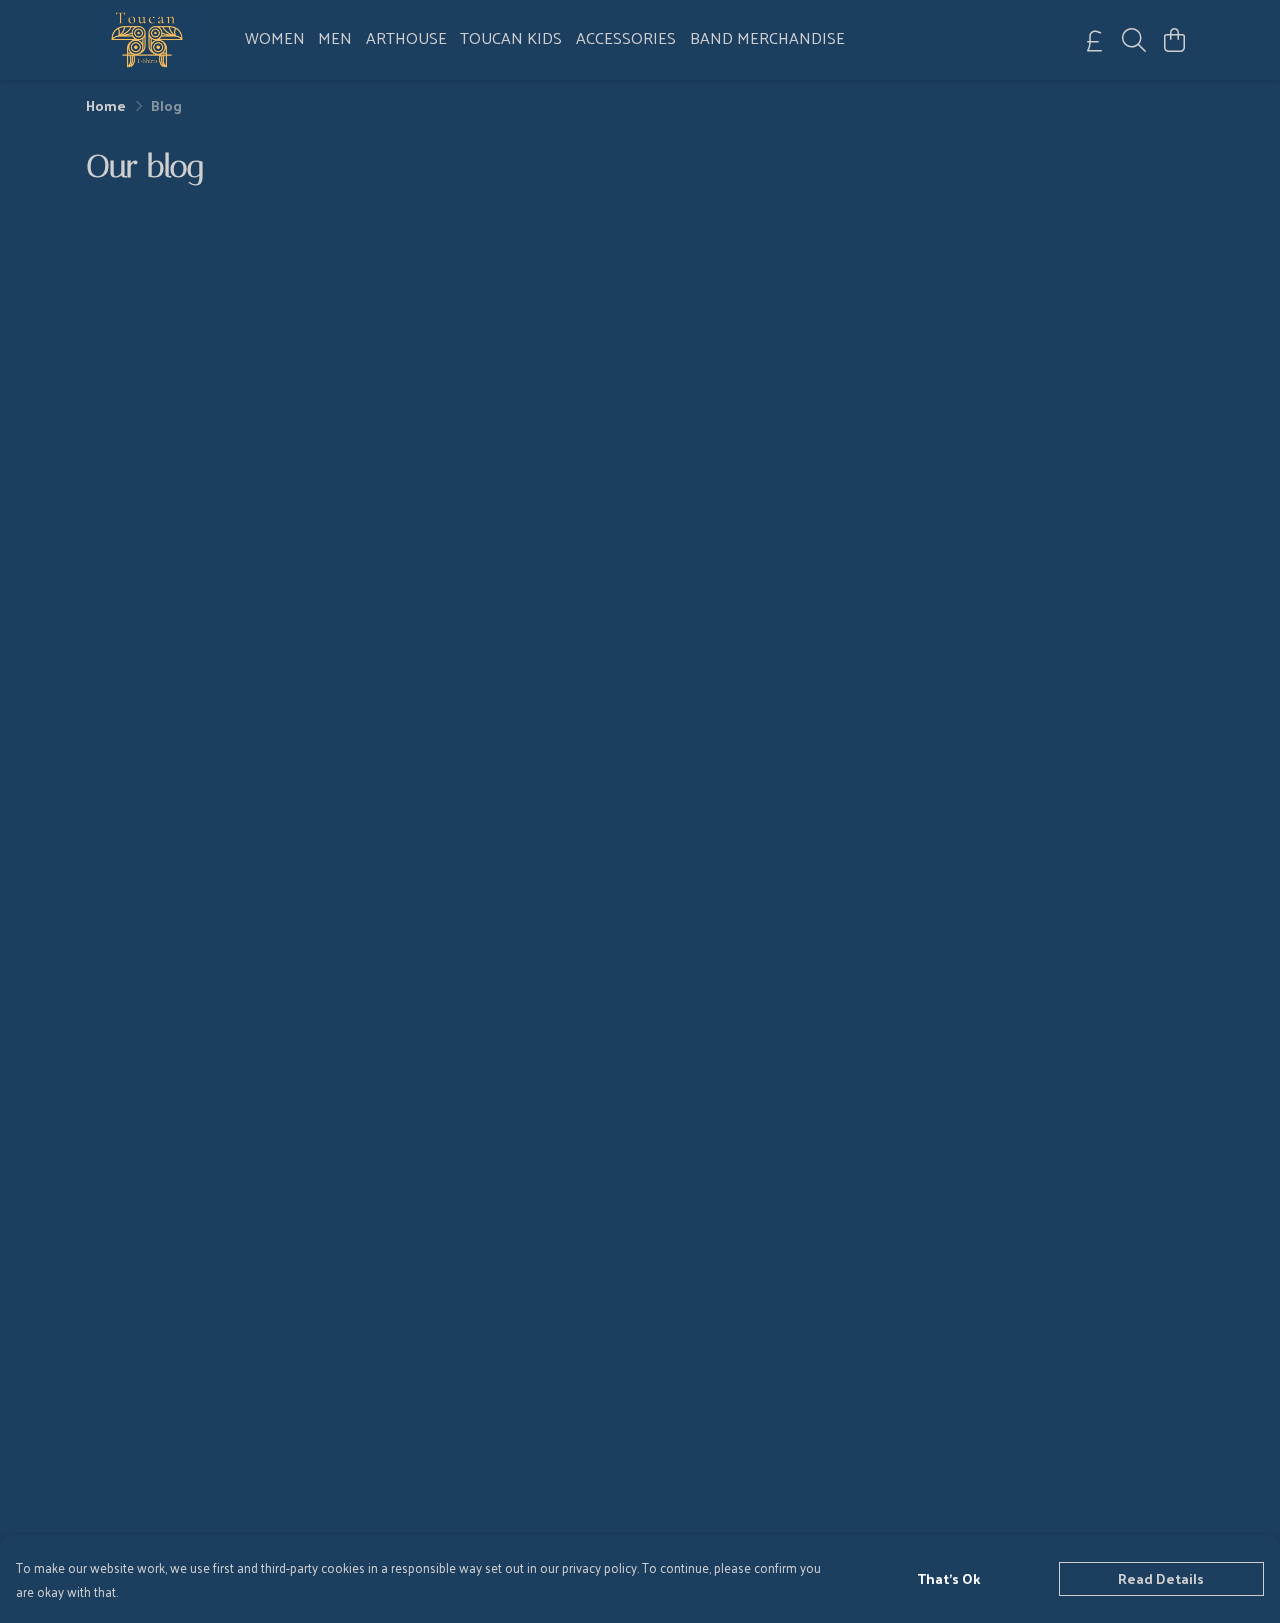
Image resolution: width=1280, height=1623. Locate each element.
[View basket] (1174, 40)
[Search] (1134, 40)
